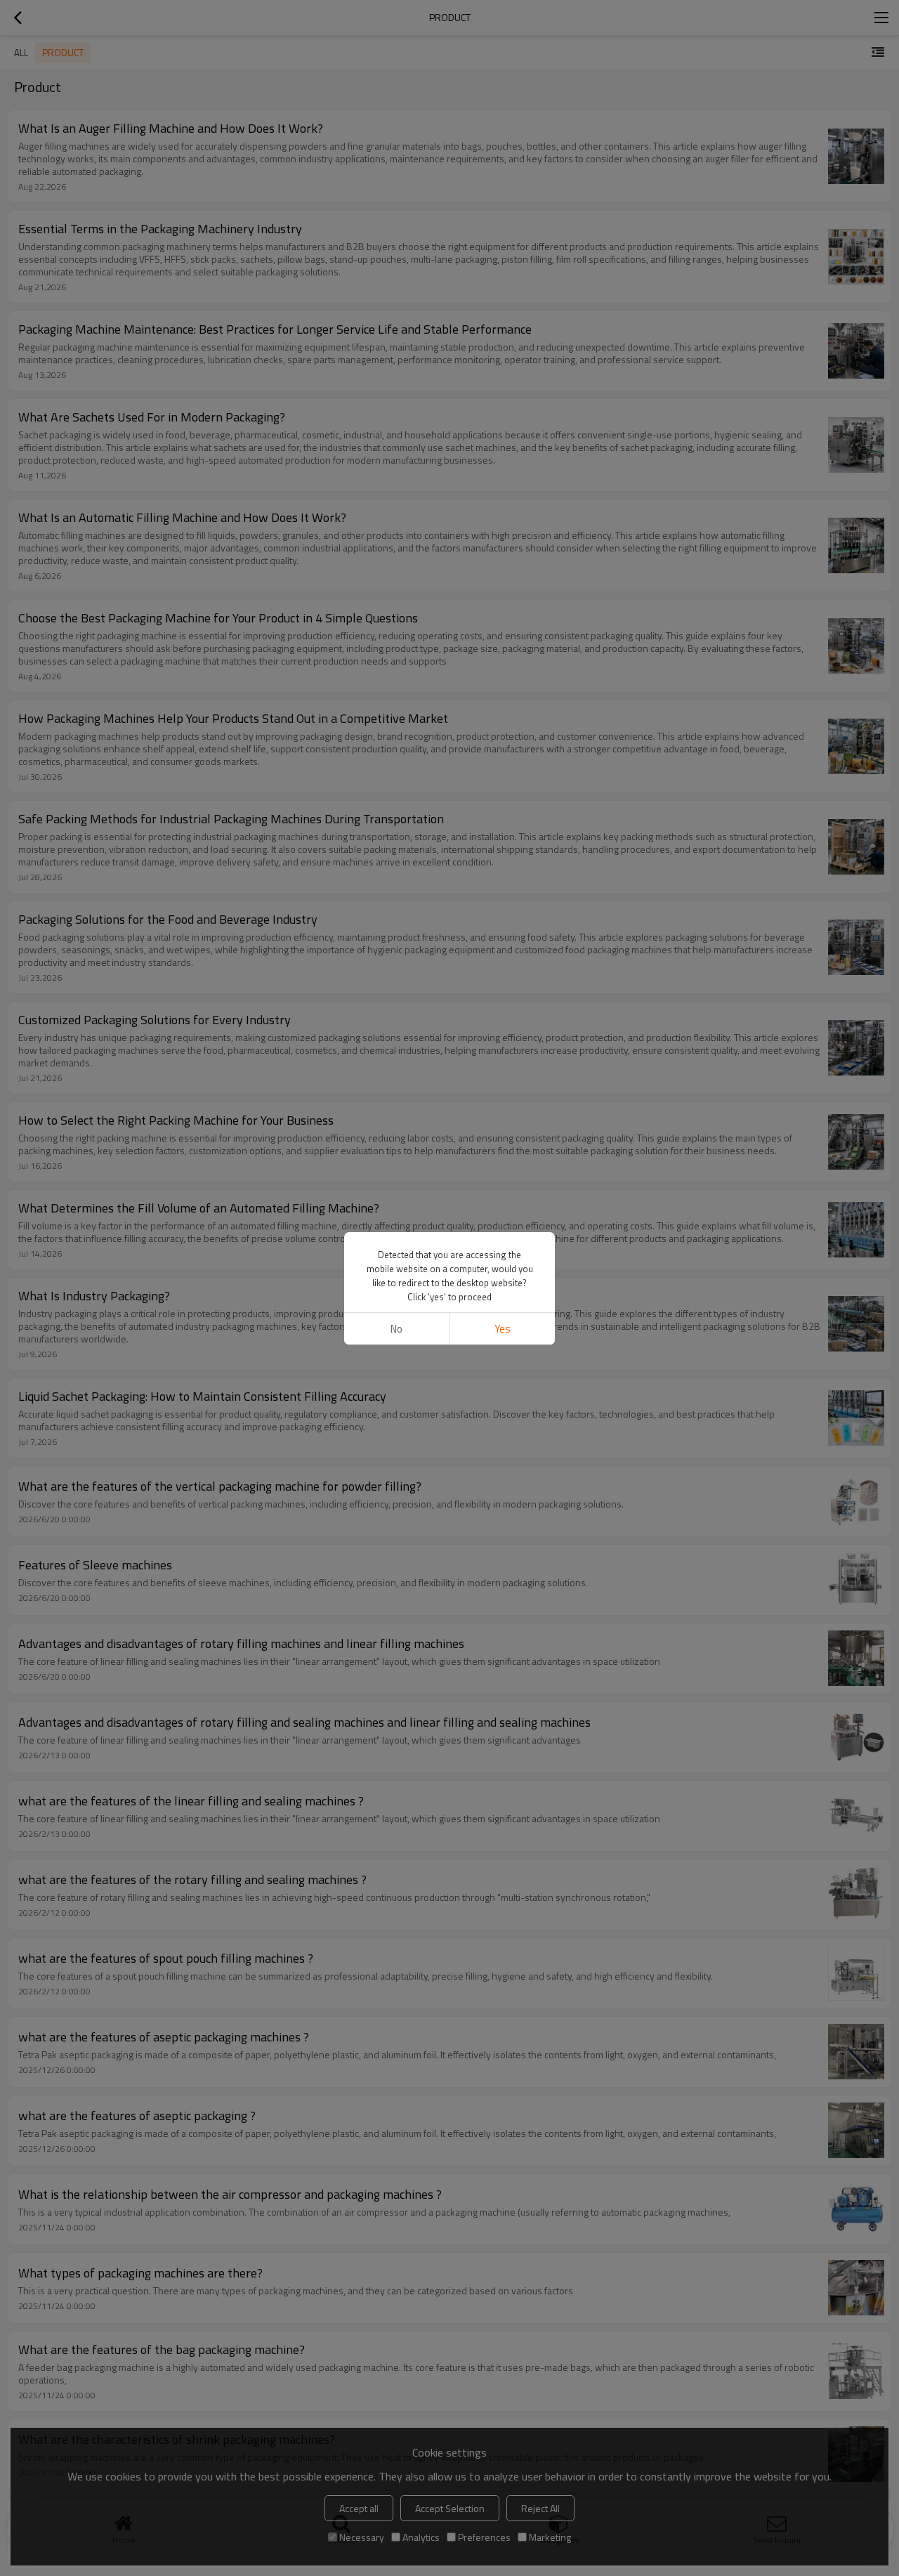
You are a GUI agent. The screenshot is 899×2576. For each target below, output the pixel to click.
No (396, 1329)
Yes (503, 1329)
